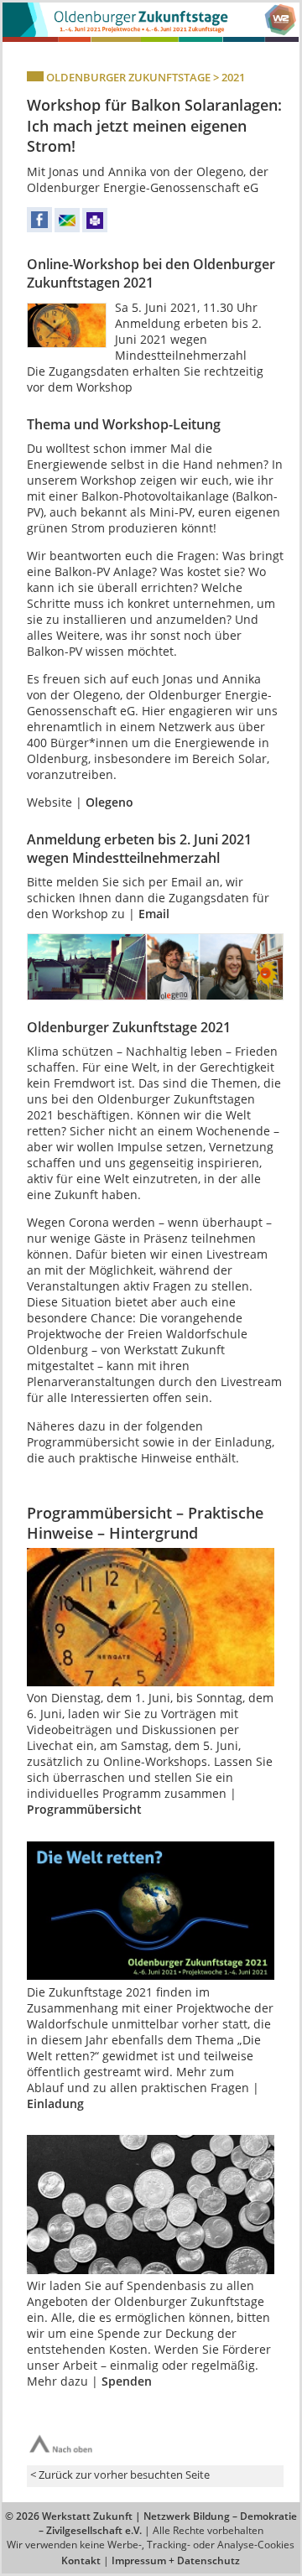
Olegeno (109, 802)
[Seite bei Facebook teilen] (39, 229)
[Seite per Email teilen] (67, 229)
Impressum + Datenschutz (176, 2560)
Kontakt (81, 2560)
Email (154, 914)
